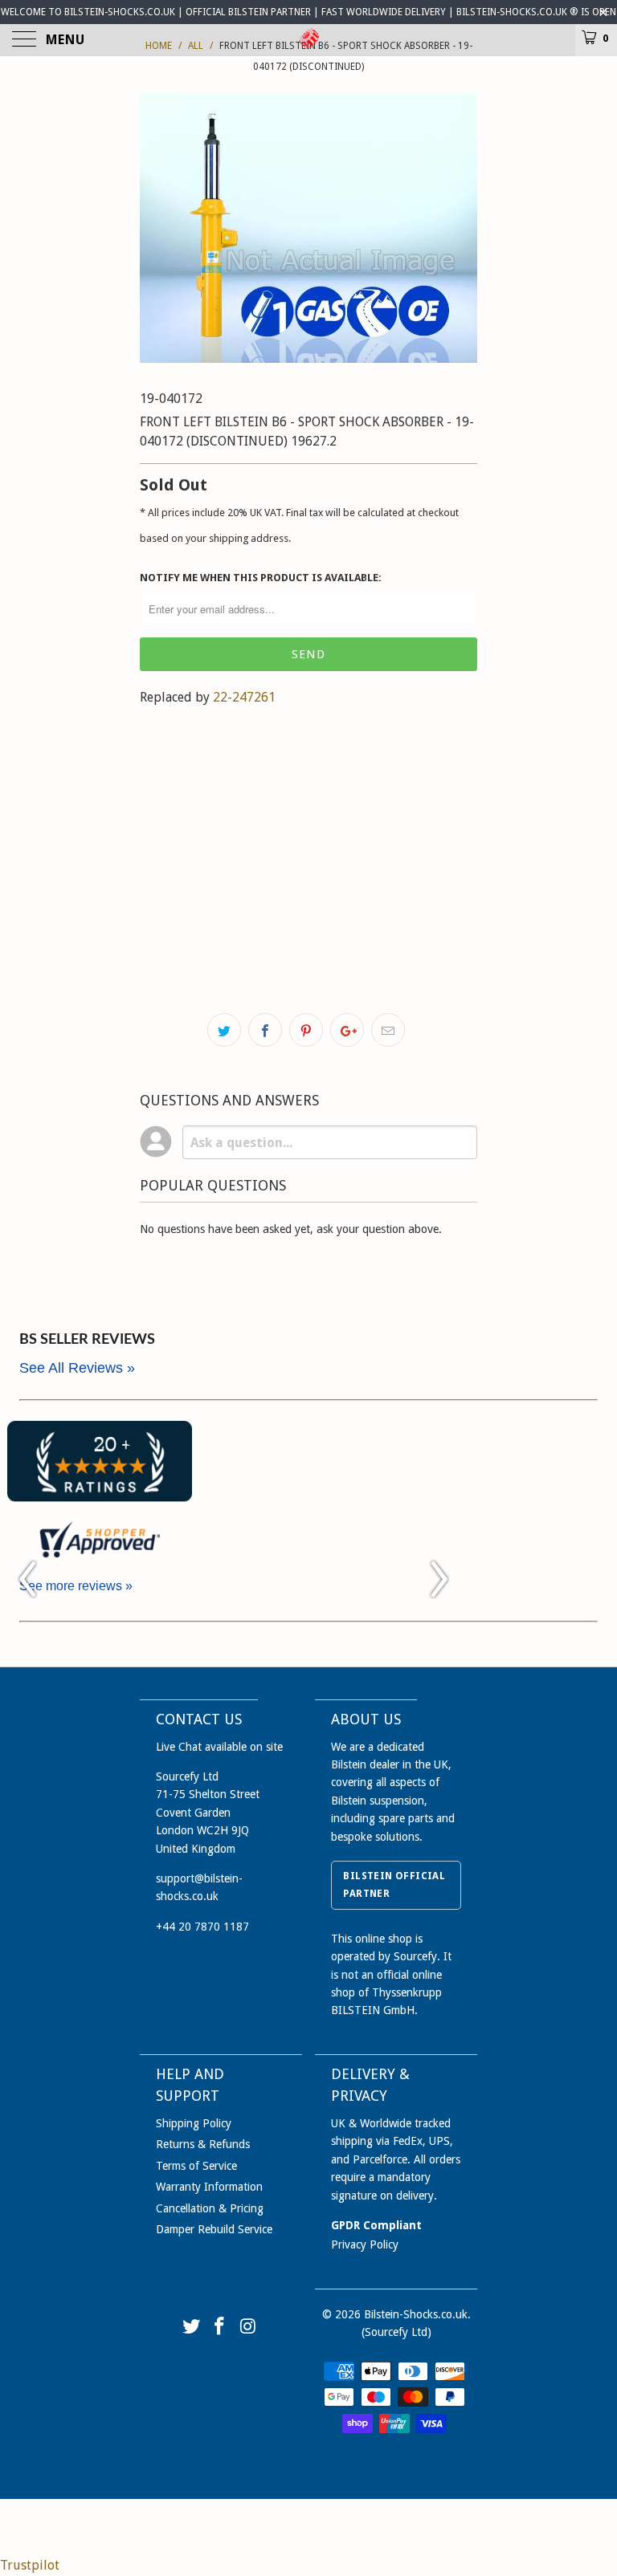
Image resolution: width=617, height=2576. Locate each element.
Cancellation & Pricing (210, 2208)
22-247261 (244, 697)
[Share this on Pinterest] (306, 1030)
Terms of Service (196, 2166)
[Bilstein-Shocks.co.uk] (308, 40)
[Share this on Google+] (347, 1030)
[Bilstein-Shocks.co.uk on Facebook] (220, 2328)
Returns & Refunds (203, 2144)
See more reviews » (76, 1586)
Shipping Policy (194, 2123)
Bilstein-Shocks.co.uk (416, 2314)
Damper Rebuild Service (214, 2229)
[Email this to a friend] (388, 1030)
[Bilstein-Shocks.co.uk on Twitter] (191, 2328)
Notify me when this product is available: (261, 578)
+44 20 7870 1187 (202, 1927)
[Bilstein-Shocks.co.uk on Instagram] (249, 2328)
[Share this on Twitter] (224, 1030)
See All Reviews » (77, 1368)
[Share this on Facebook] (265, 1030)
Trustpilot (30, 2565)
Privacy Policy (365, 2244)
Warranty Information (209, 2187)
